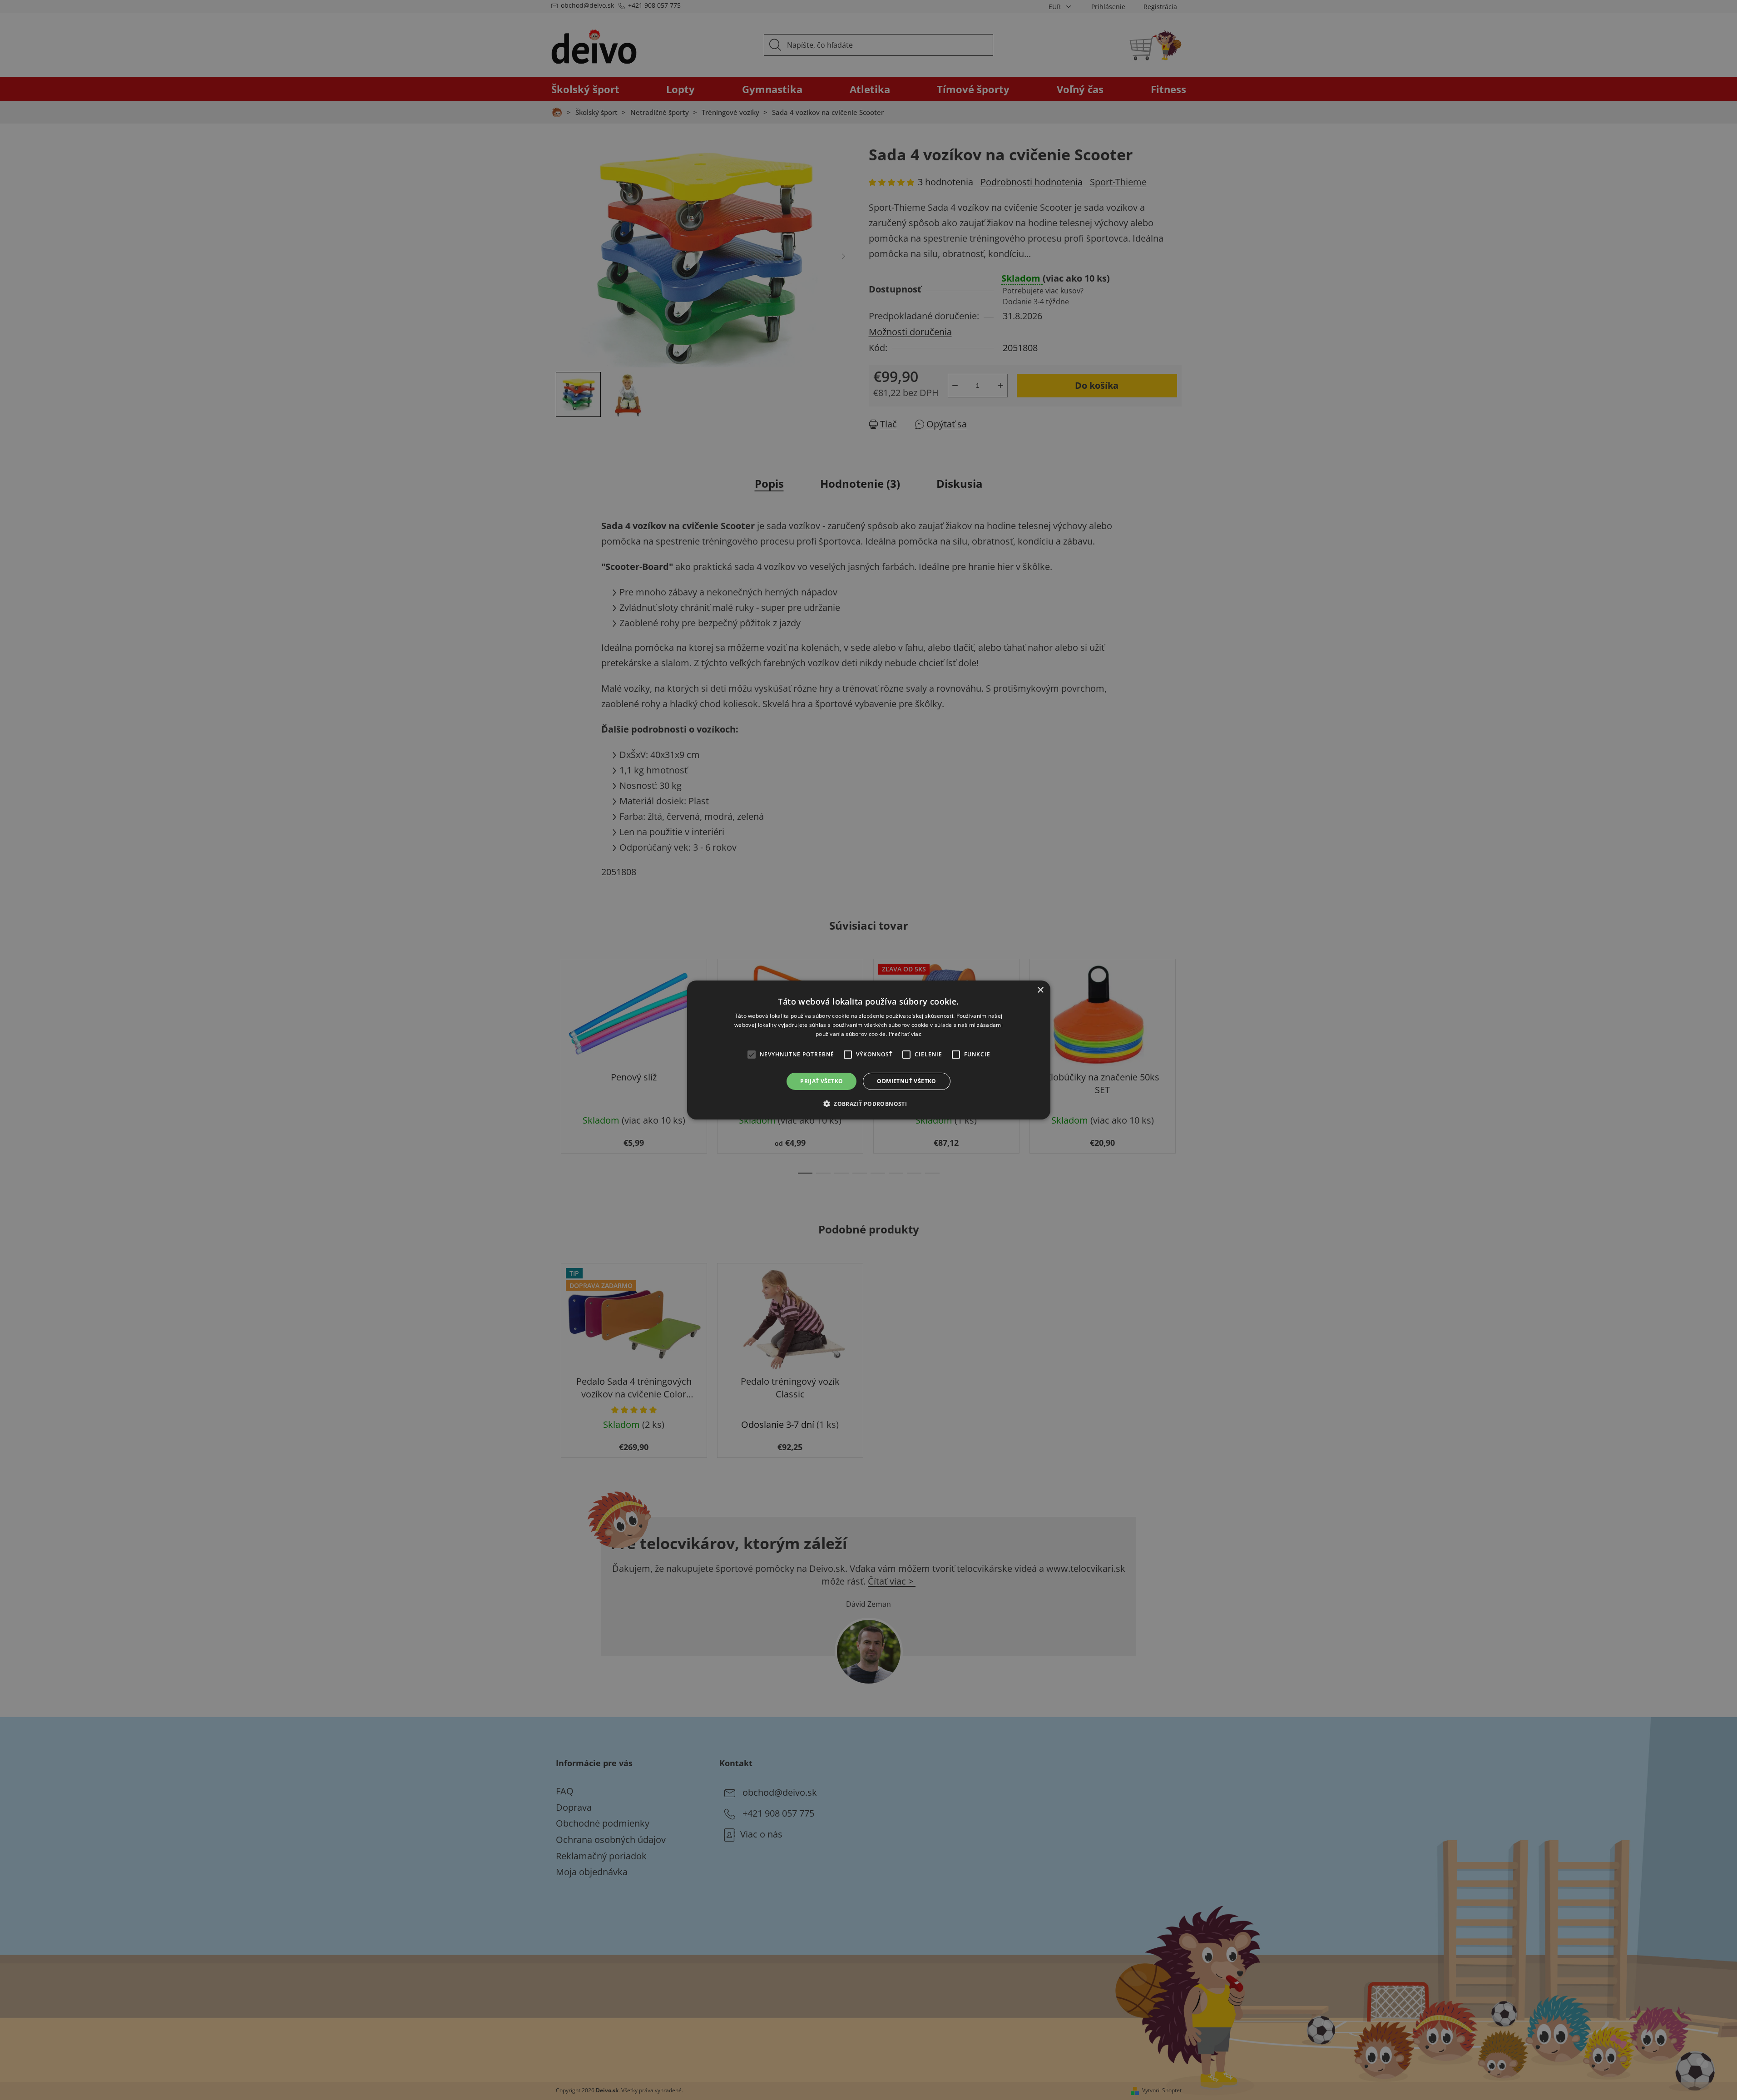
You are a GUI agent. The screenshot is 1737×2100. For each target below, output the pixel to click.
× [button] (1040, 990)
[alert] (868, 1050)
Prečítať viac (905, 1034)
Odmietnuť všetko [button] (906, 1081)
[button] (868, 1104)
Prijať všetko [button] (821, 1081)
